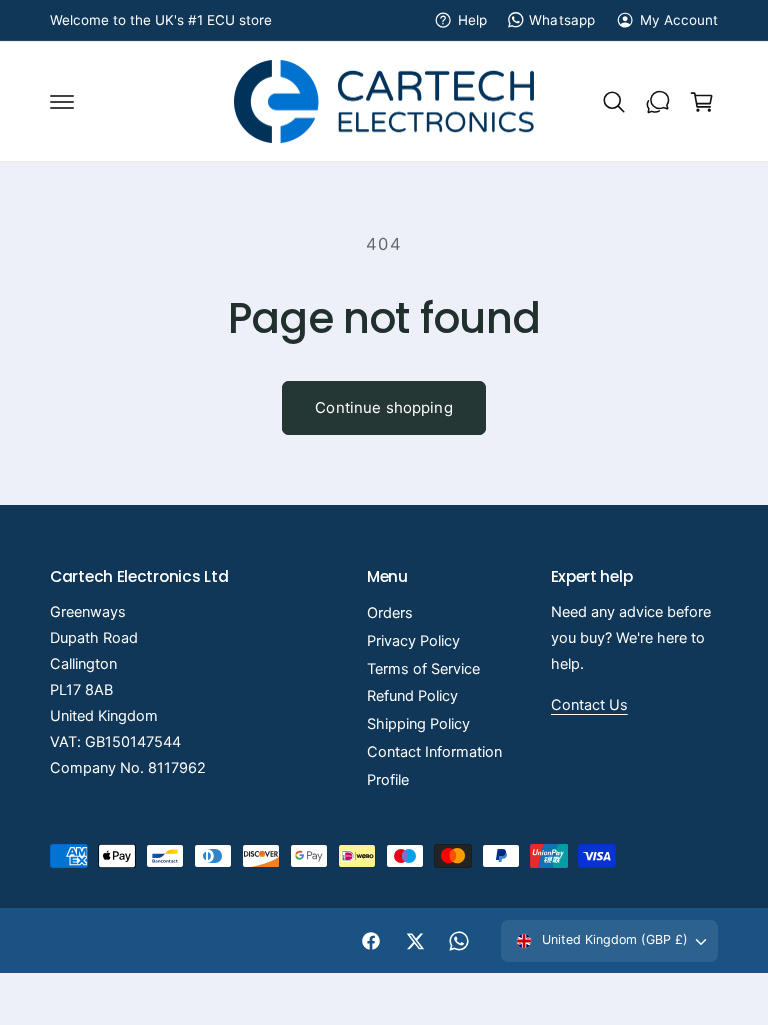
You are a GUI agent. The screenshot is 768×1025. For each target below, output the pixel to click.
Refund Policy (412, 696)
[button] (62, 102)
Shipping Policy (418, 724)
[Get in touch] (658, 102)
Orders (390, 613)
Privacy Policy (413, 641)
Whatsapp (561, 20)
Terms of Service (423, 669)
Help (472, 20)
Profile (388, 780)
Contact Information (434, 752)
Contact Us (589, 705)
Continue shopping (384, 407)
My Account (679, 20)
